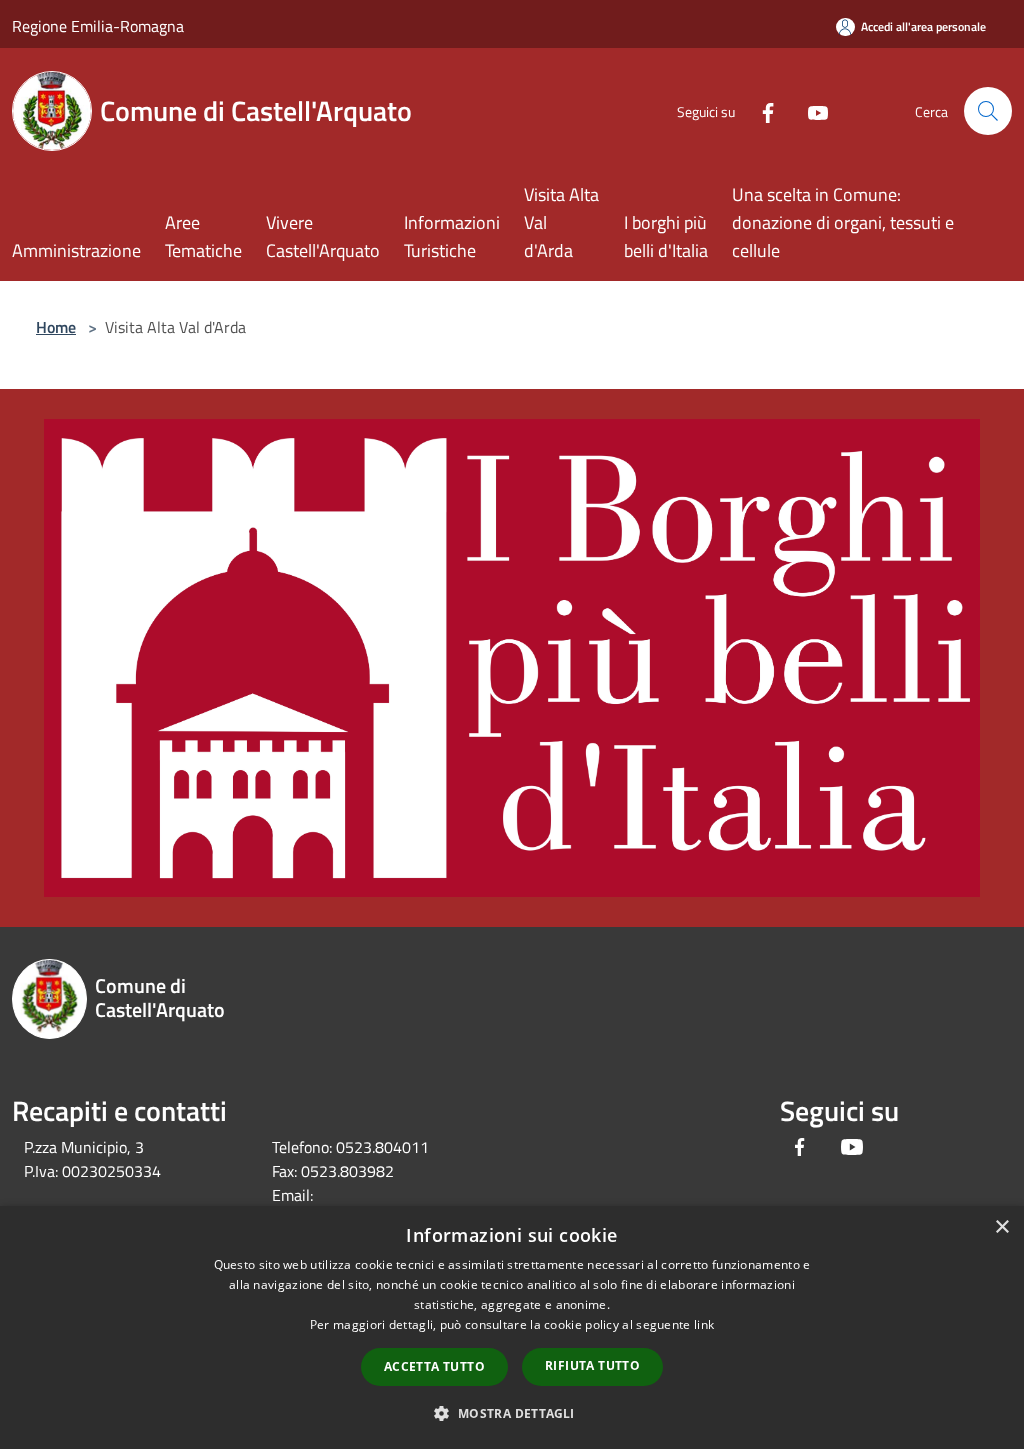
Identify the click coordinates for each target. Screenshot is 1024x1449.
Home (56, 327)
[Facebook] (760, 110)
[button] (511, 1413)
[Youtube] (810, 110)
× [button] (1001, 1227)
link (704, 1324)
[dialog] (512, 1327)
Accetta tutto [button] (434, 1366)
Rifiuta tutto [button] (592, 1365)
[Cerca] (988, 111)
